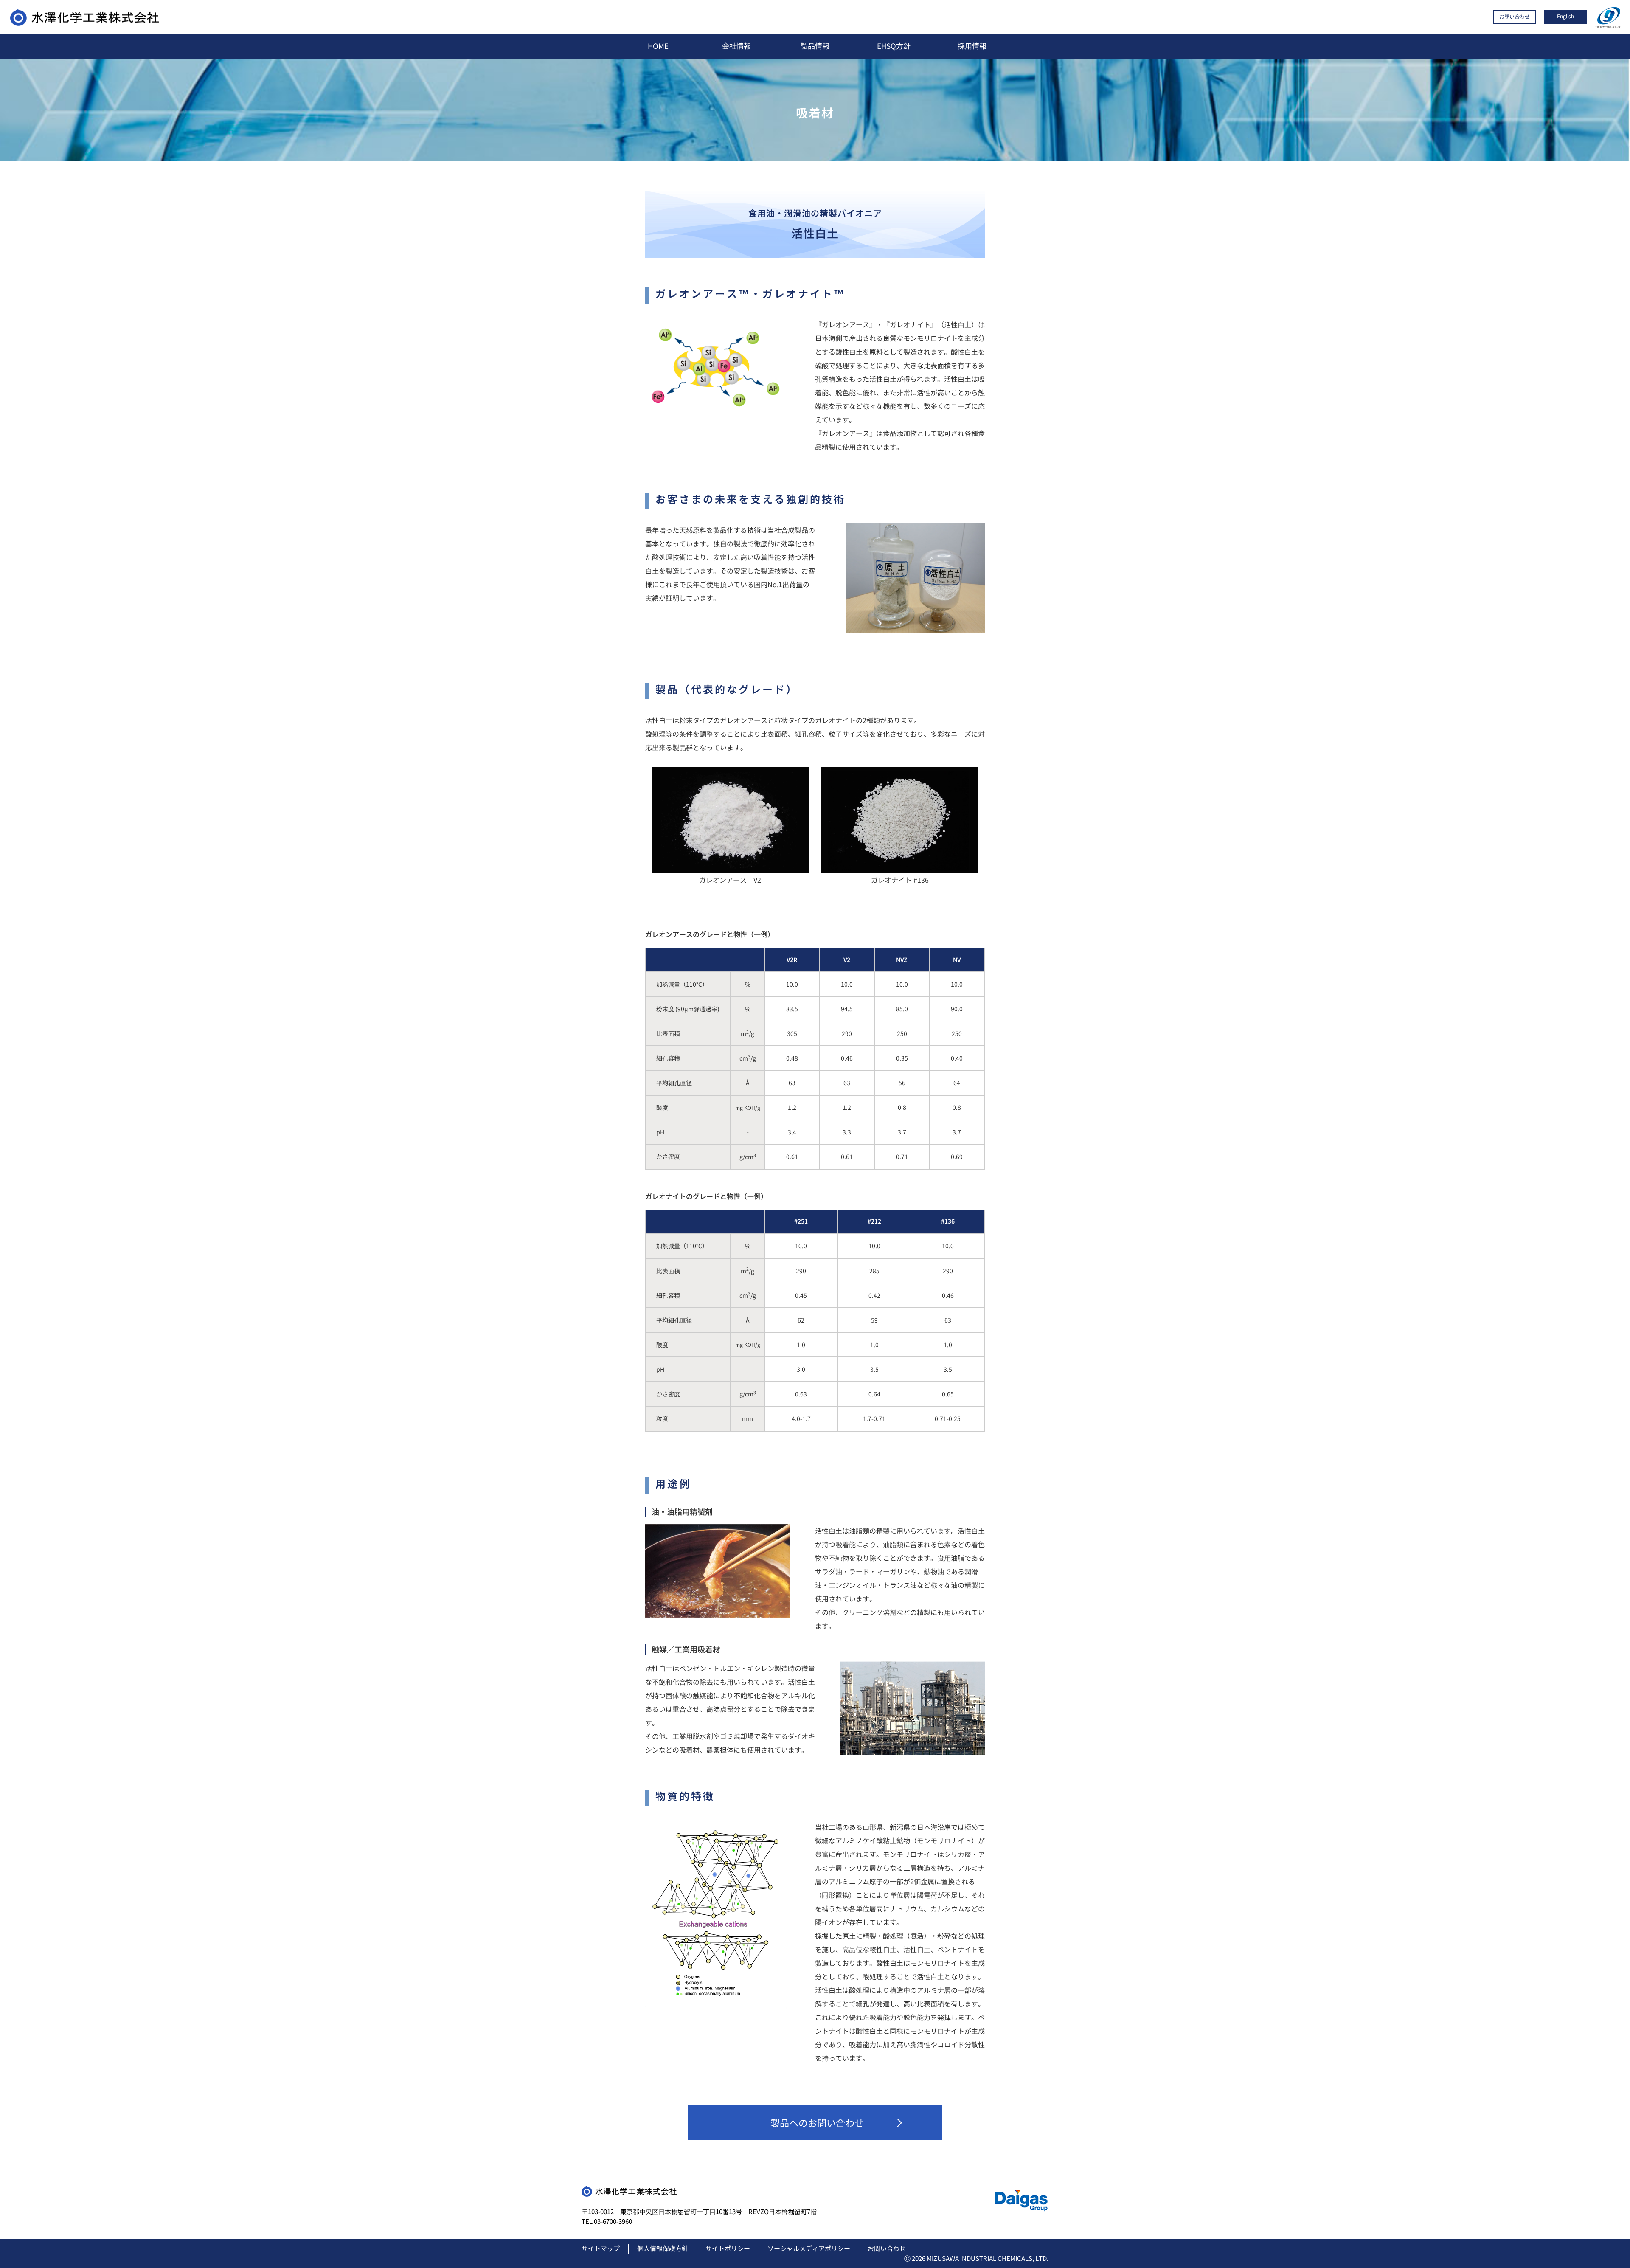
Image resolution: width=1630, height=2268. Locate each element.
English (1565, 16)
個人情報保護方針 (663, 2248)
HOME (658, 46)
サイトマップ (601, 2248)
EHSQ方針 (894, 46)
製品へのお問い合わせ (817, 2122)
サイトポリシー (728, 2248)
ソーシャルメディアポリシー (809, 2248)
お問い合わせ (1515, 16)
